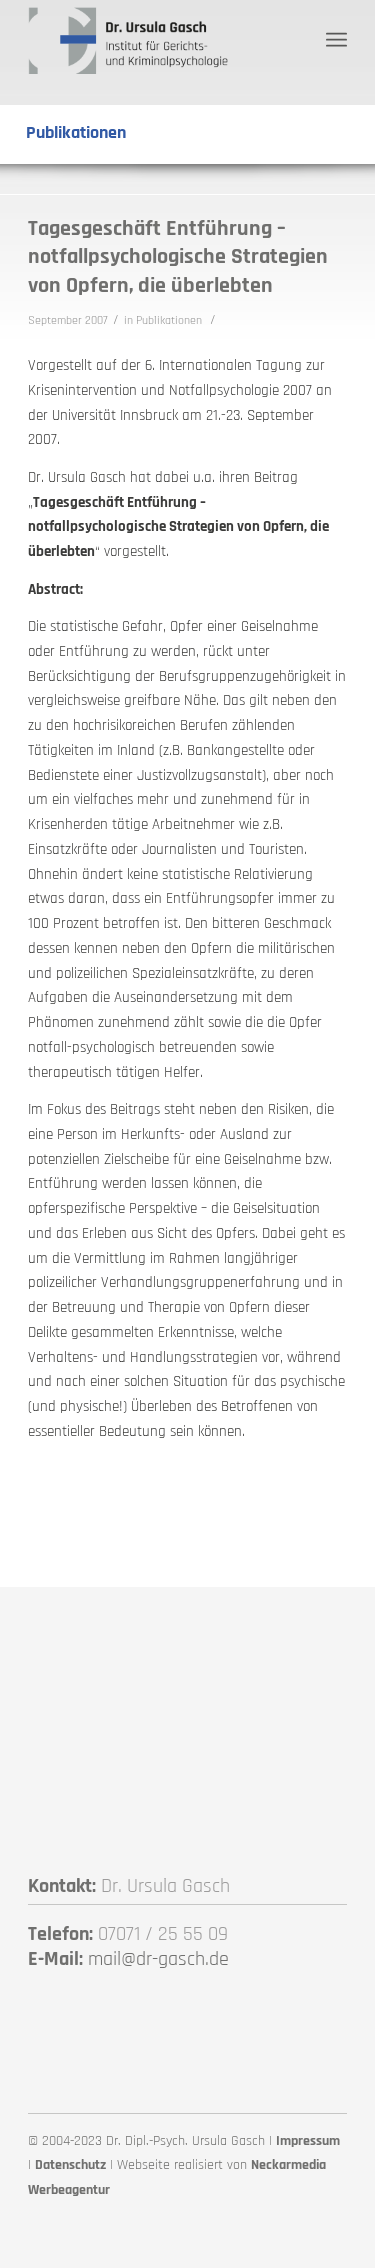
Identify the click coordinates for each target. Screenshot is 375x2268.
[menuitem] (336, 40)
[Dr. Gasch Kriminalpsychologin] (155, 40)
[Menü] (336, 40)
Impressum (308, 2141)
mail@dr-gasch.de (158, 1959)
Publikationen (169, 320)
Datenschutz (70, 2165)
